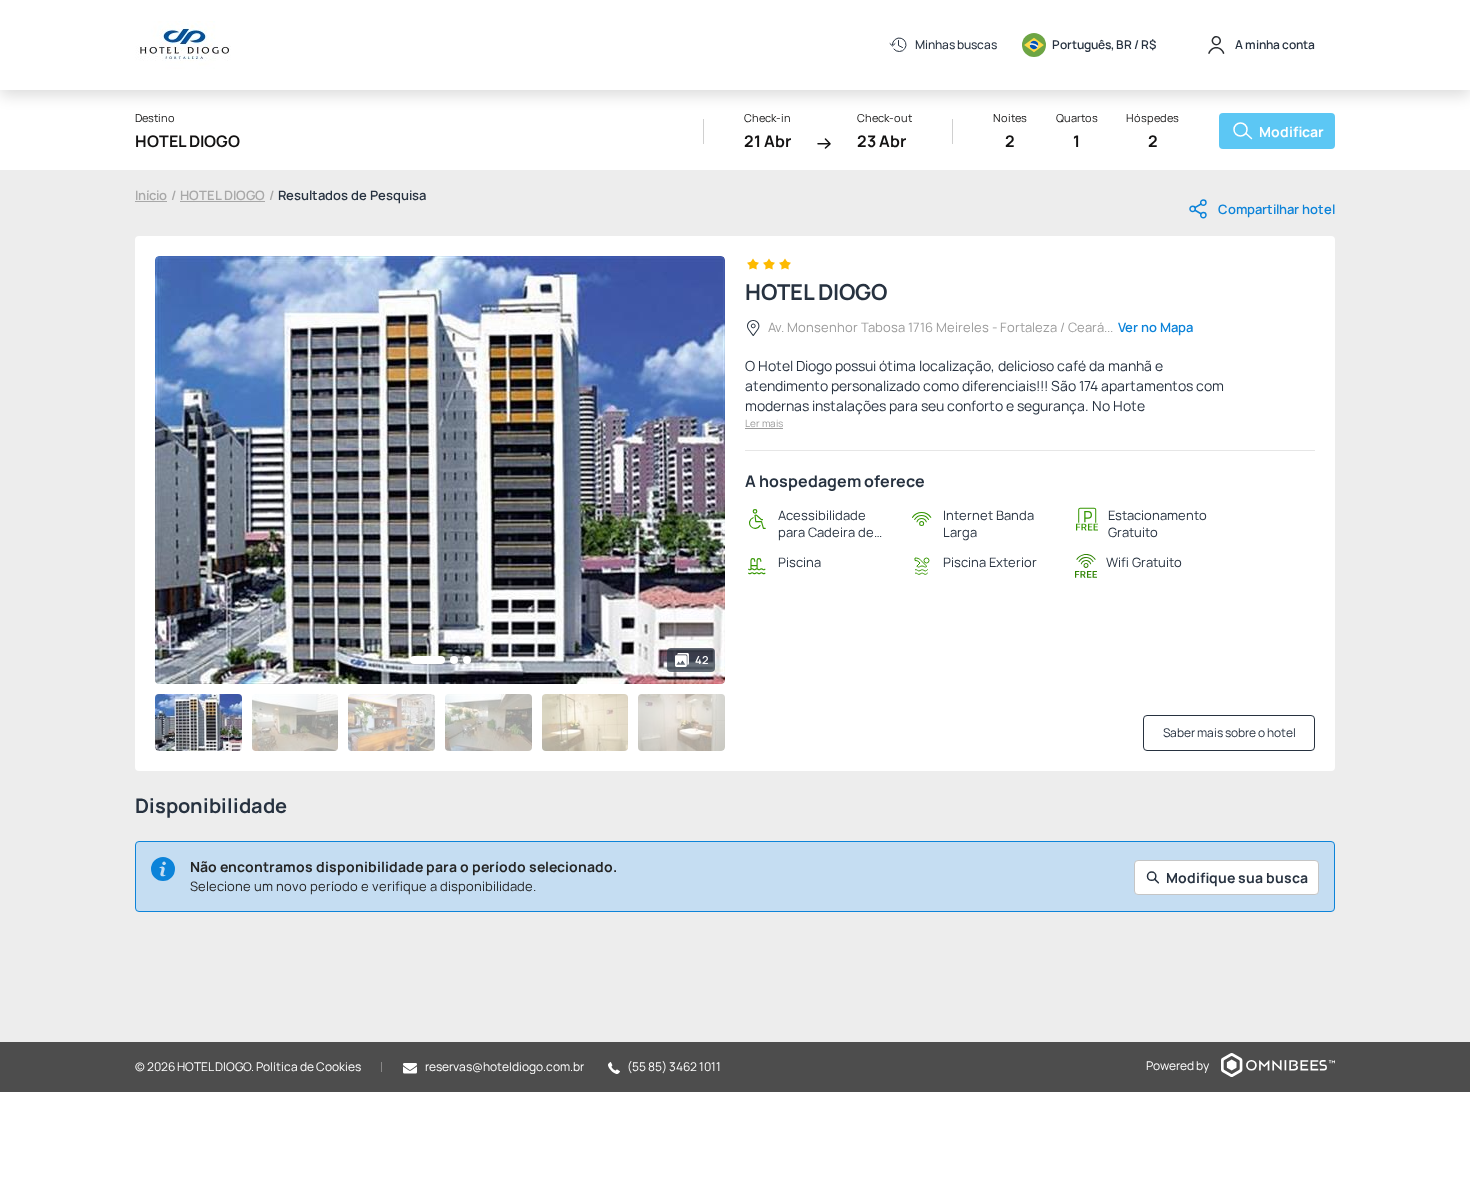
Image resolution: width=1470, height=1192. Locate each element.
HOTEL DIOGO (222, 195)
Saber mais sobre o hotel (1229, 732)
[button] (427, 660)
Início (151, 195)
